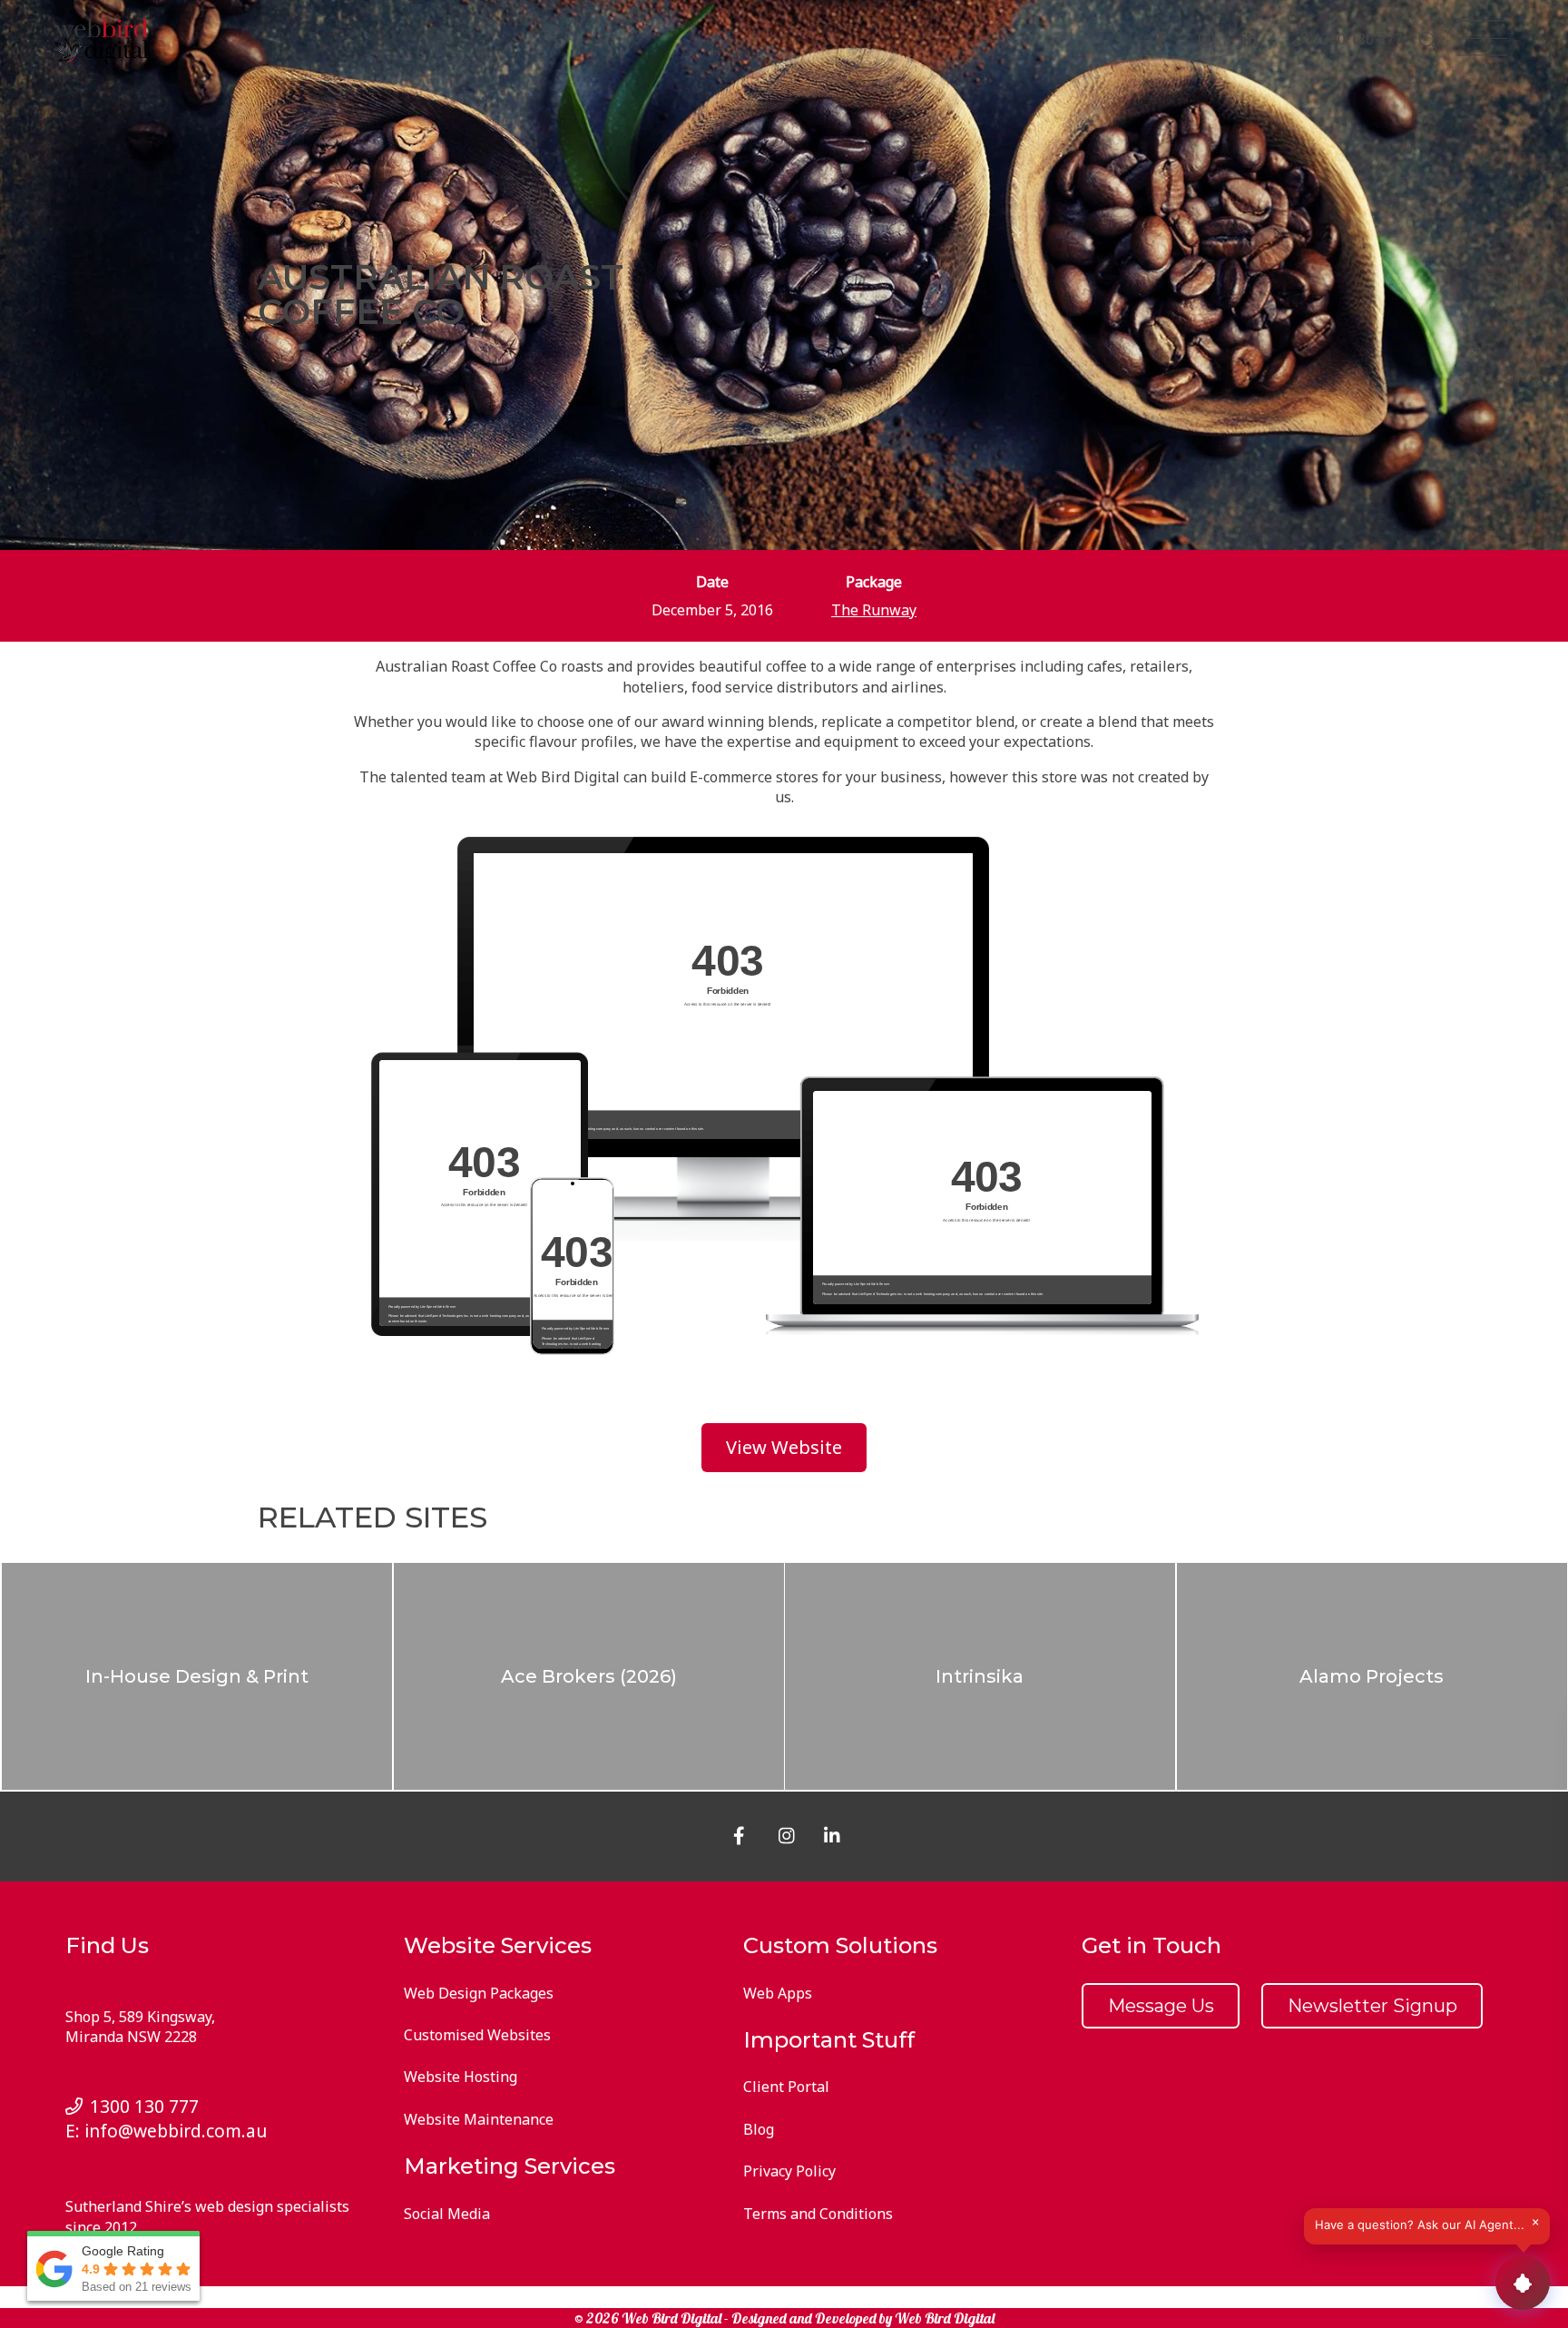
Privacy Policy (789, 2171)
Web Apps (778, 1993)
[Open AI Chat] (1523, 2283)
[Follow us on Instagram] (1210, 42)
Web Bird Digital (945, 2318)
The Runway (874, 610)
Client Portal (786, 2087)
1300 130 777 (1357, 39)
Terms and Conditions (818, 2214)
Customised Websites (477, 2035)
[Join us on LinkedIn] (1253, 42)
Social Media (447, 2214)
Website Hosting (461, 2077)
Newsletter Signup (1372, 2006)
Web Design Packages (479, 1993)
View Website (784, 1448)
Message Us (1161, 2006)
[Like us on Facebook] (1166, 42)
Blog (759, 2129)
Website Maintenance (479, 2119)
